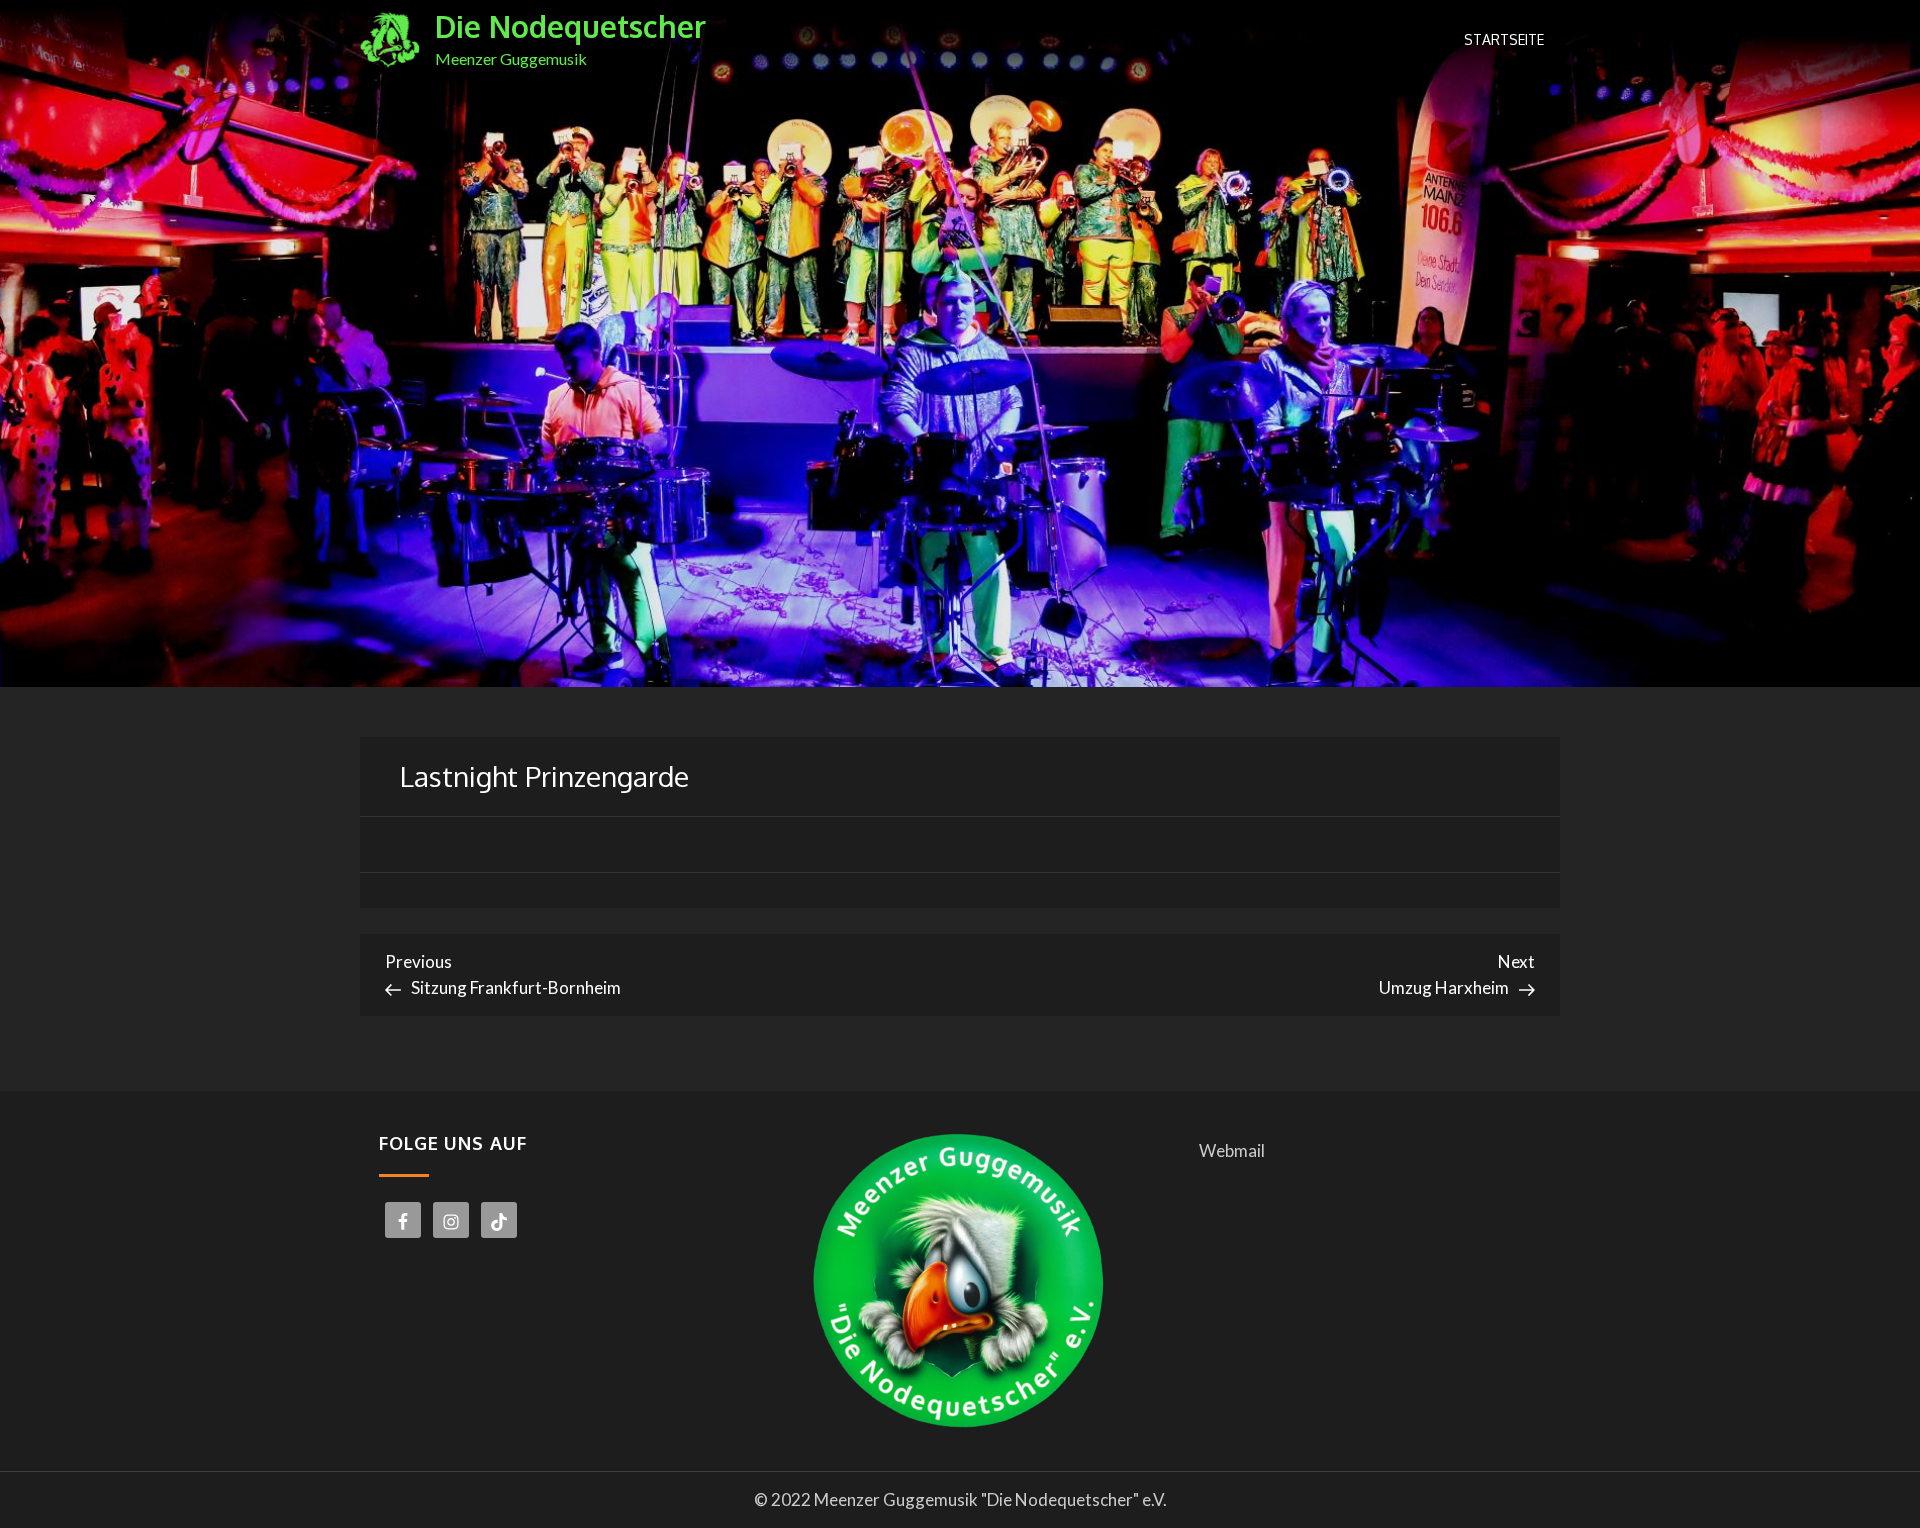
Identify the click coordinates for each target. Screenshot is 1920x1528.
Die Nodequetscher (570, 26)
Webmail (1232, 1150)
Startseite (1504, 39)
